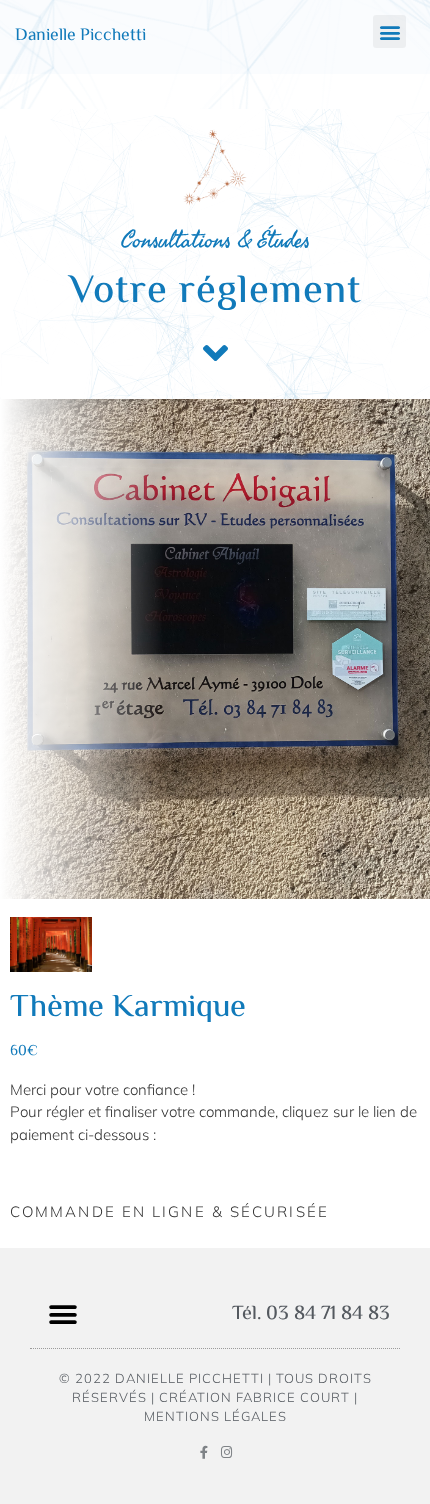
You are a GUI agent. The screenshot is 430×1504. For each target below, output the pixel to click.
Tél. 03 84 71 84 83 (311, 1314)
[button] (389, 31)
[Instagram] (226, 1452)
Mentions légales (215, 1416)
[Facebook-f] (203, 1452)
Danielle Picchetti (80, 36)
